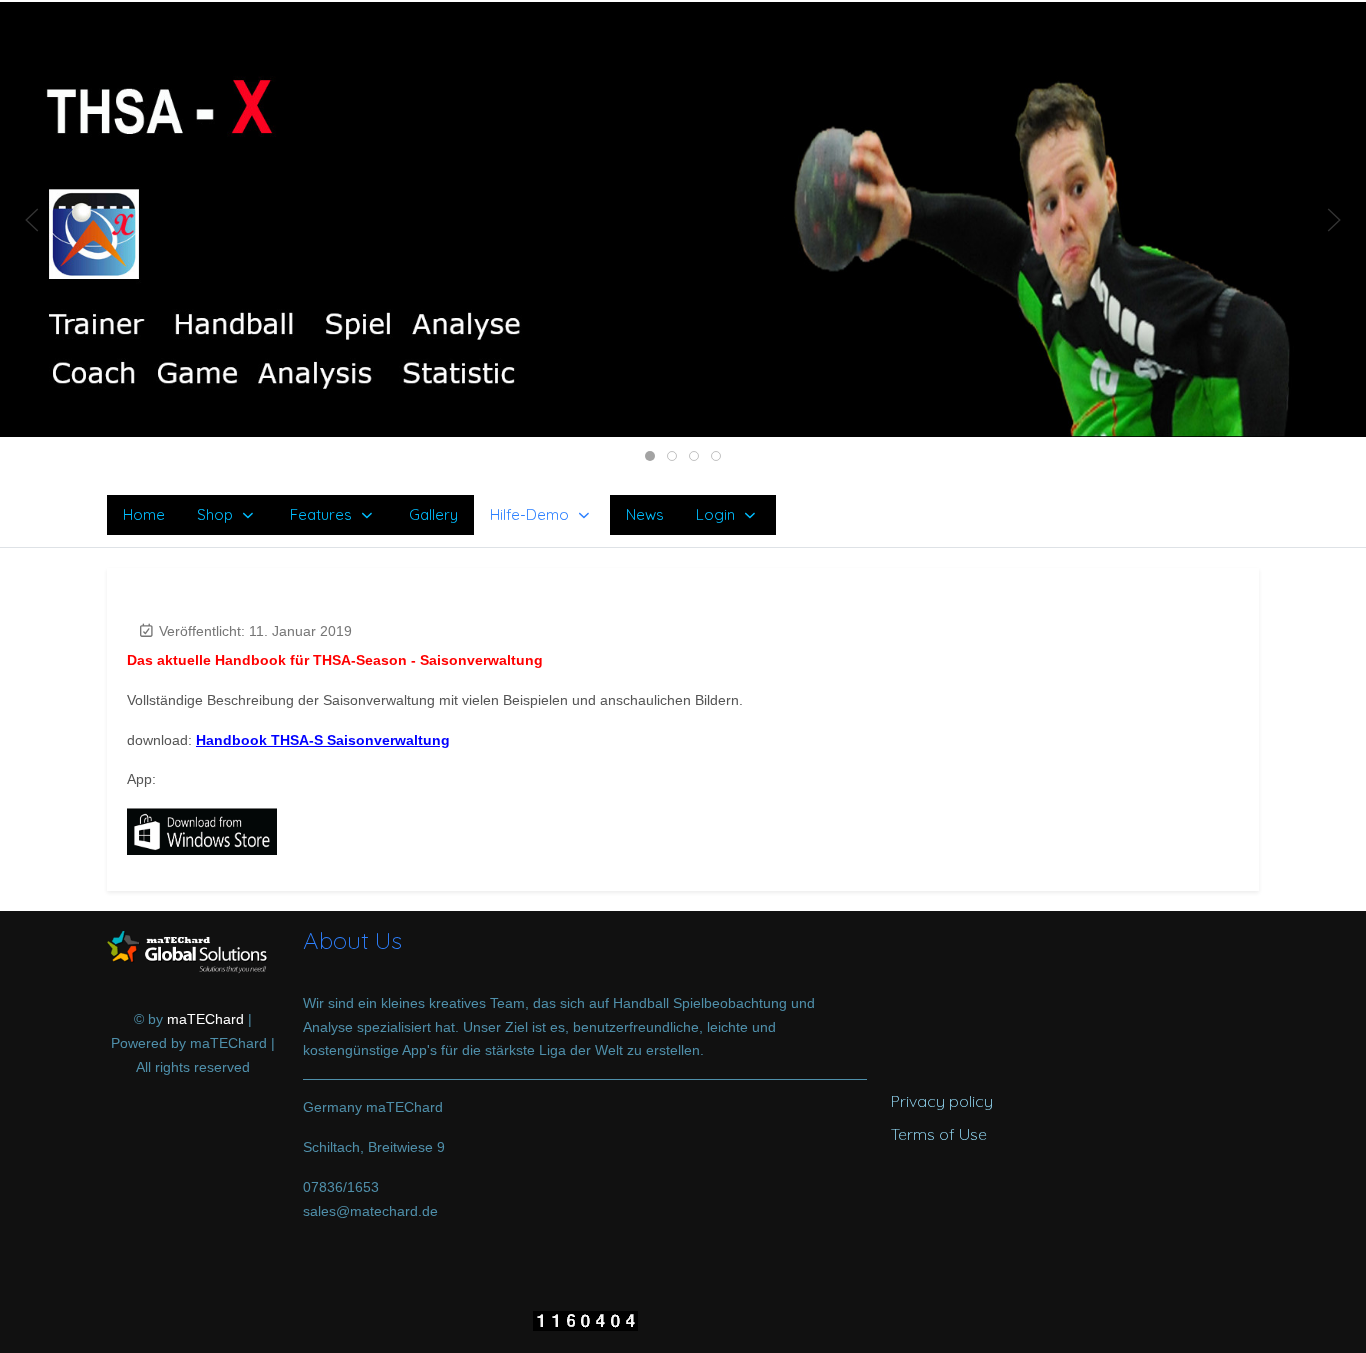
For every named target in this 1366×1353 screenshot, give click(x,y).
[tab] (650, 456)
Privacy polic (937, 1101)
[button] (683, 218)
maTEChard (205, 1019)
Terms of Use (939, 1134)
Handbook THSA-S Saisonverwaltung (323, 740)
